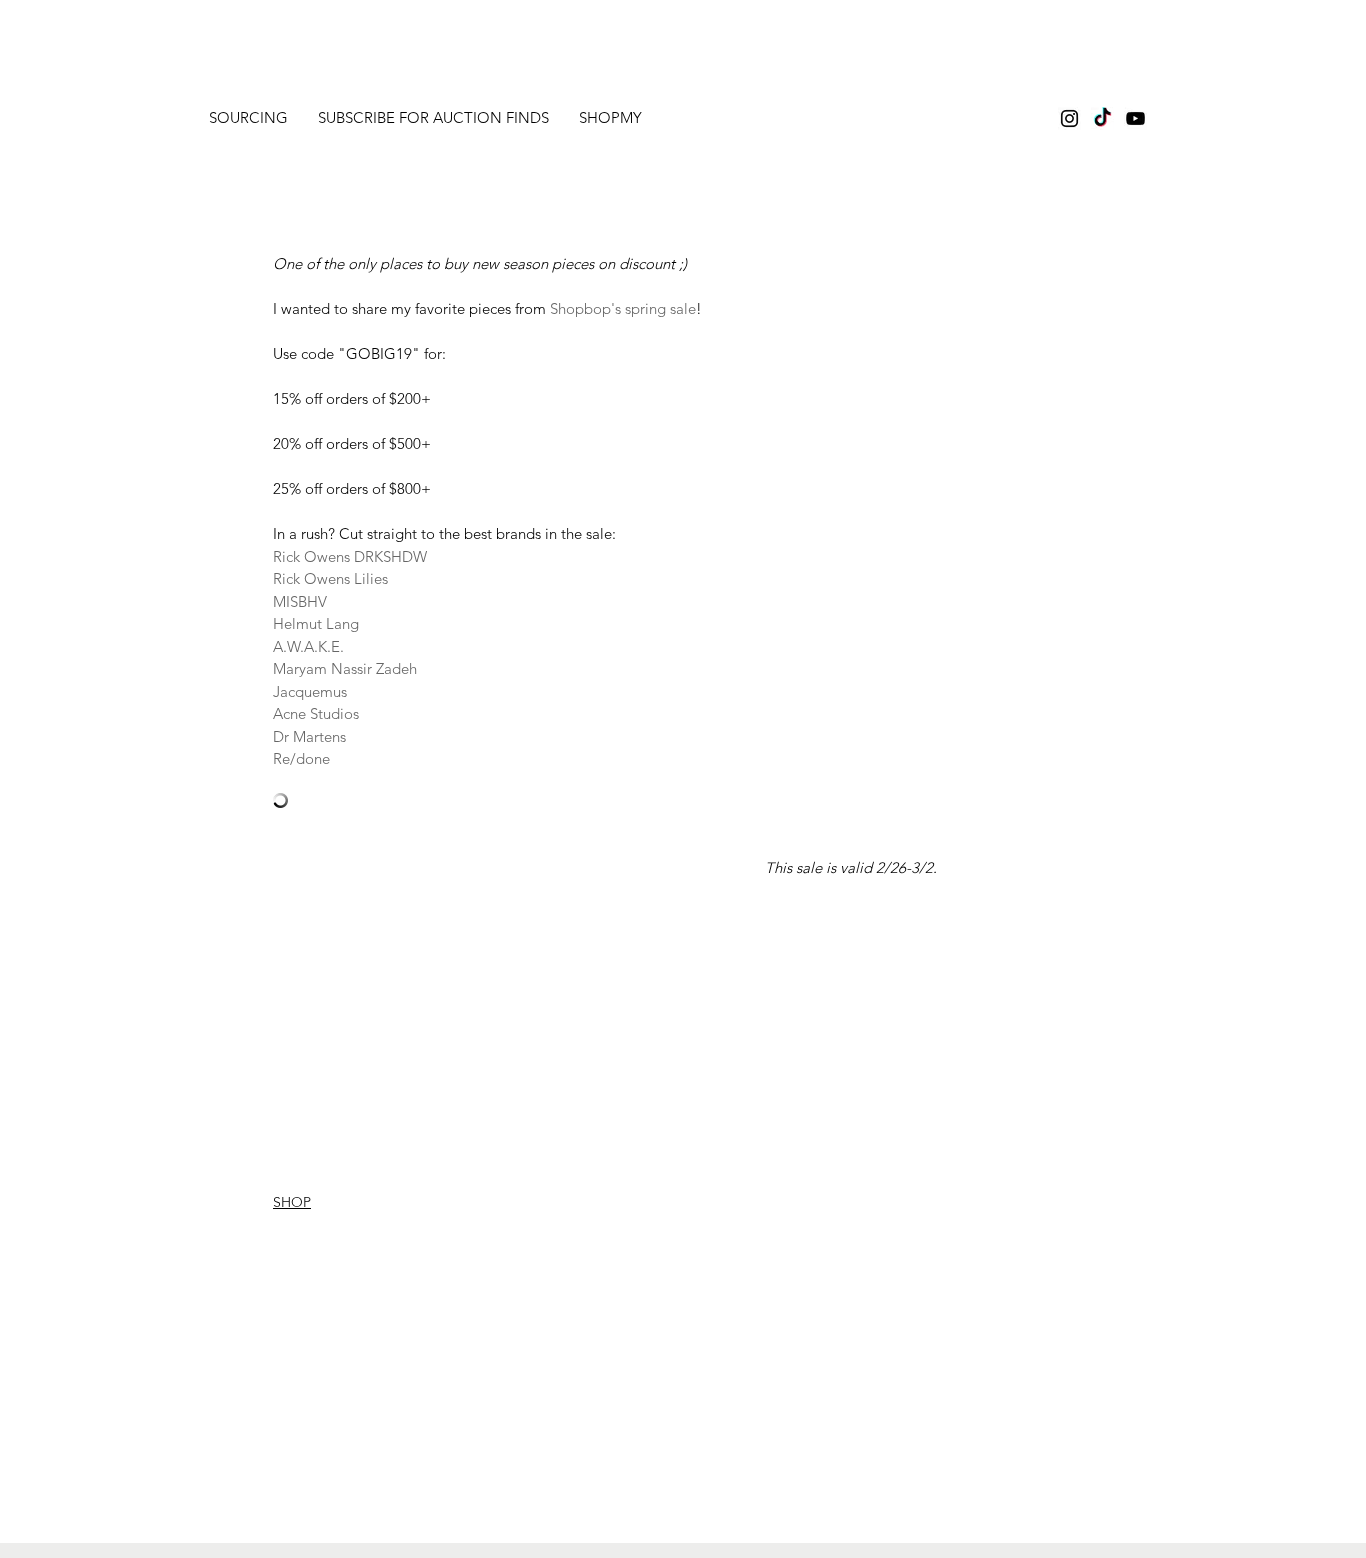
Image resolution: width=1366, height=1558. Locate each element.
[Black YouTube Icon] (1135, 118)
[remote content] (605, 802)
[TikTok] (1102, 118)
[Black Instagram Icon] (1069, 118)
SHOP (292, 1202)
